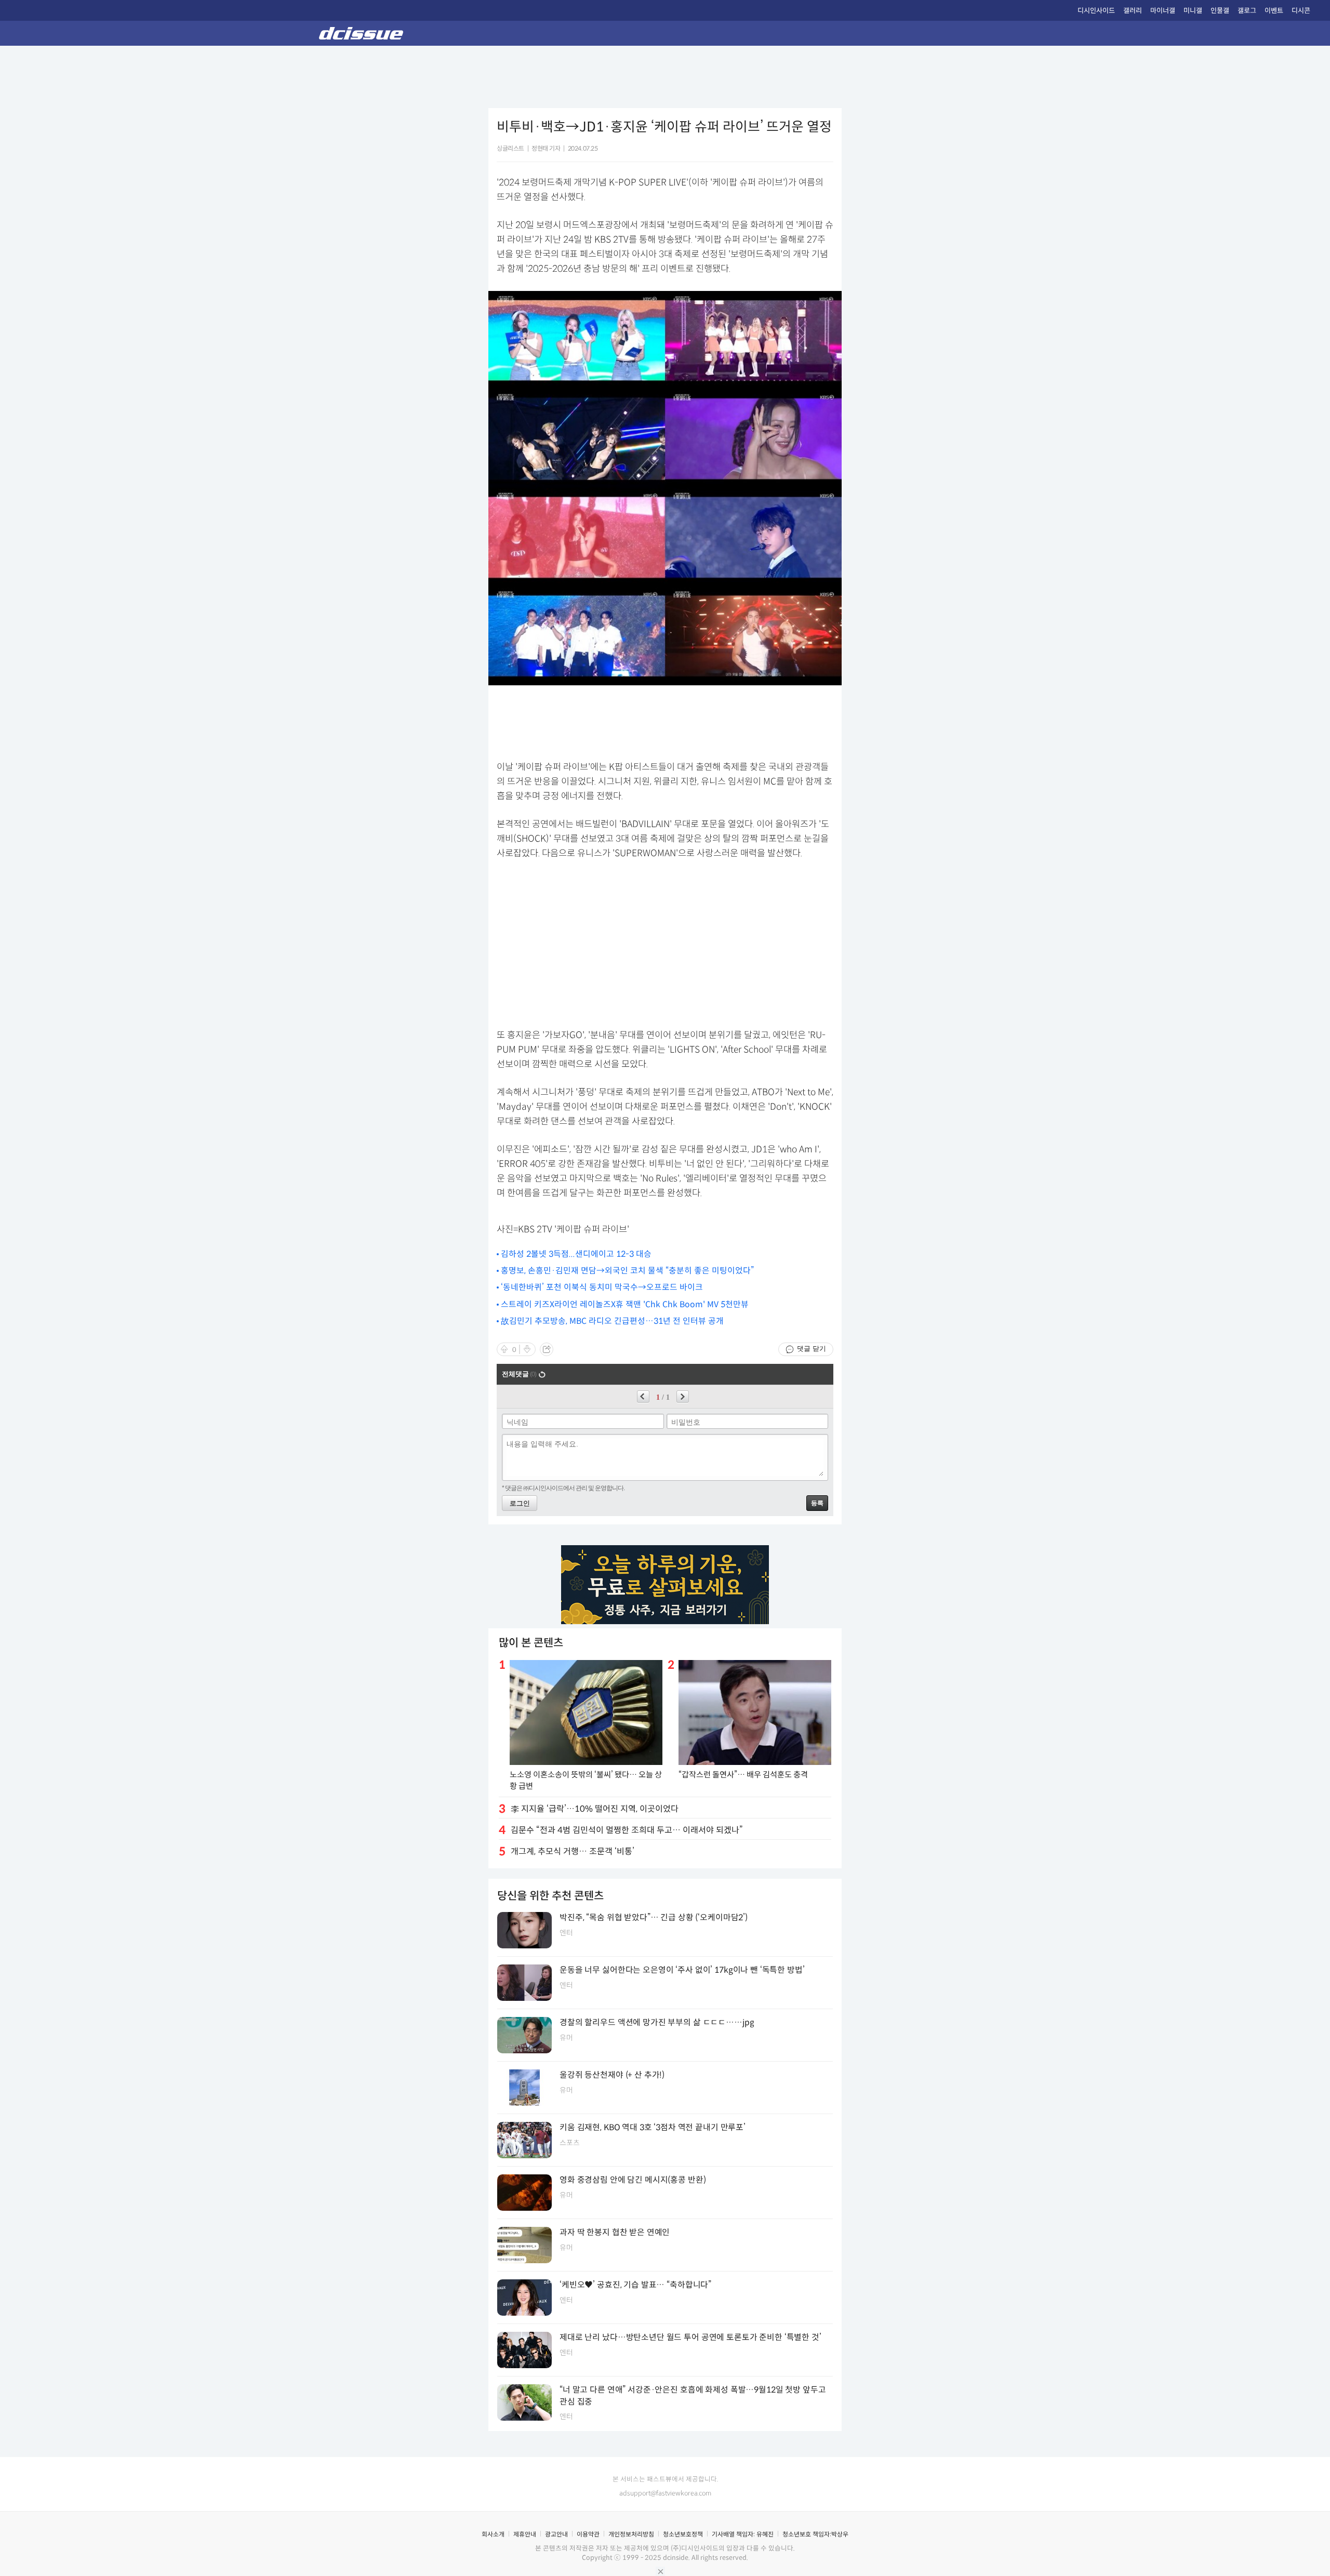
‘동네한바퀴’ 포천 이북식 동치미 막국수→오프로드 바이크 (602, 1287)
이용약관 (588, 2534)
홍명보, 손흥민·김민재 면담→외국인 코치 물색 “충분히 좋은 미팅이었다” (627, 1271)
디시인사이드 (1096, 11)
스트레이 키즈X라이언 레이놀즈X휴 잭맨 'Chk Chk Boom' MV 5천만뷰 (625, 1304)
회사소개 (493, 2534)
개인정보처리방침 (631, 2534)
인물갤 (1220, 11)
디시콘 (1301, 11)
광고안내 (556, 2534)
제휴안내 (525, 2534)
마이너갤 (1163, 11)
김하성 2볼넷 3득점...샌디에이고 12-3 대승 (576, 1254)
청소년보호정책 (683, 2534)
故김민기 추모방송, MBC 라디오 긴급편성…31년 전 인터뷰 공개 (612, 1321)
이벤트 (1274, 11)
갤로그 (1247, 11)
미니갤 (1193, 11)
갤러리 (1133, 11)
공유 (547, 1349)
